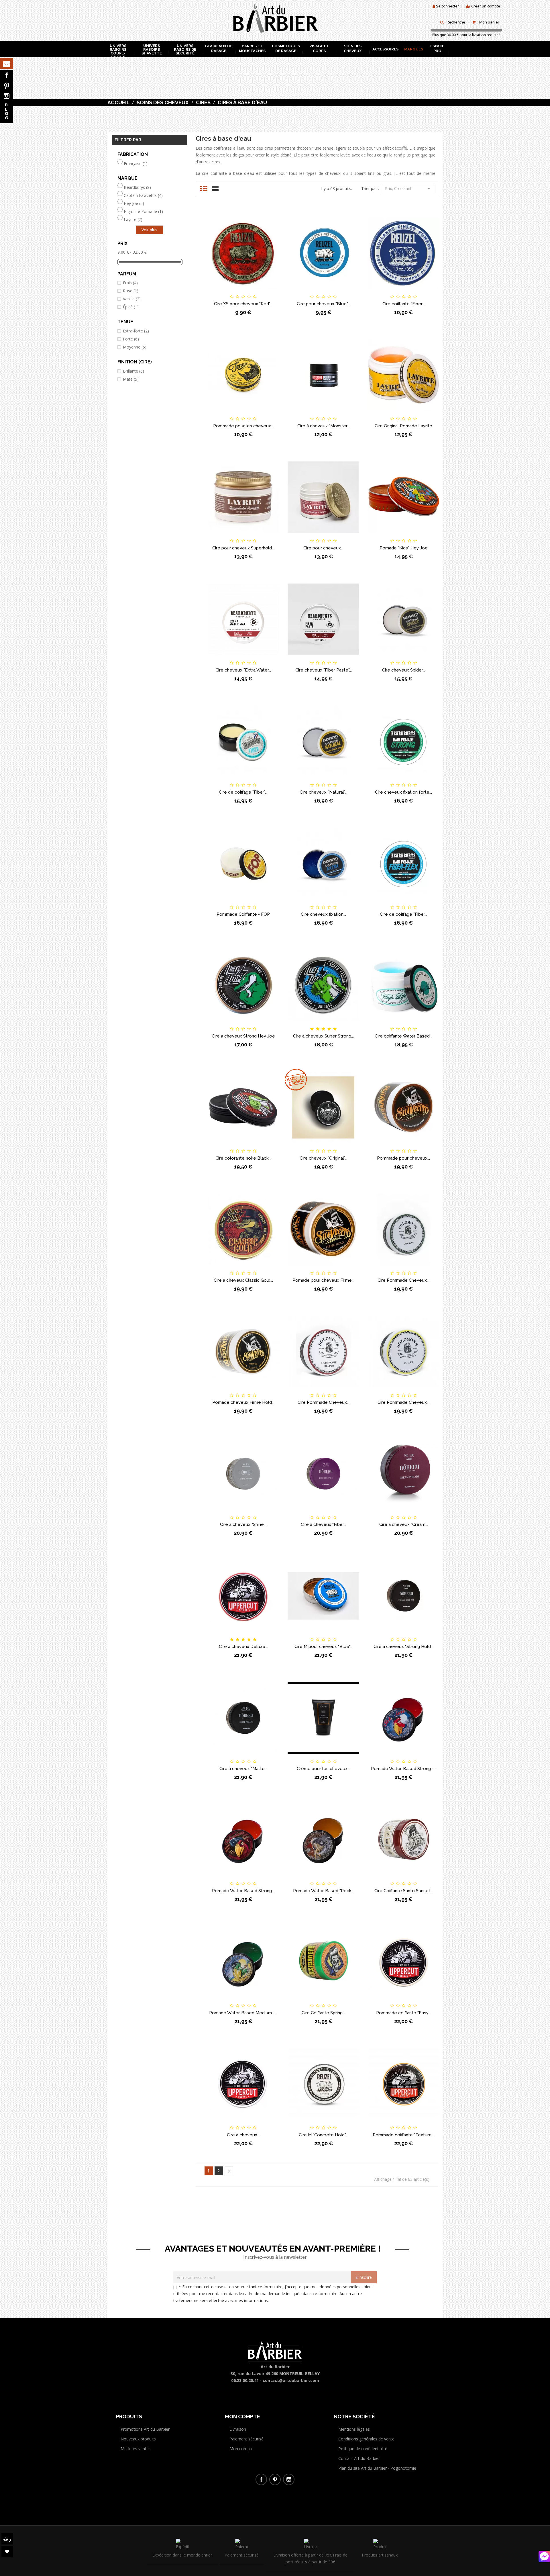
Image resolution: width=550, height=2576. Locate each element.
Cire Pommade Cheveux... (403, 1280)
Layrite (133, 220)
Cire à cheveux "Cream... (404, 1524)
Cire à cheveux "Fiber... (323, 1524)
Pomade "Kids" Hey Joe (404, 548)
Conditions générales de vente (366, 2439)
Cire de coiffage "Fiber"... (243, 792)
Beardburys (137, 187)
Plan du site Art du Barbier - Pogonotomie (377, 2468)
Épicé (131, 307)
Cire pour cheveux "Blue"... (323, 304)
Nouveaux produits (138, 2439)
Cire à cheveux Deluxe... (243, 1647)
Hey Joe (134, 203)
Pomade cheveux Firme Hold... (243, 1402)
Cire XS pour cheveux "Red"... (243, 304)
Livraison (238, 2429)
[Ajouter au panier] (214, 292)
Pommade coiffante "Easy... (403, 2013)
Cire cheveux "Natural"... (324, 792)
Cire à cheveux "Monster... (323, 426)
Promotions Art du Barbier (145, 2429)
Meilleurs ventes (136, 2449)
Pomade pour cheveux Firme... (323, 1280)
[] (229, 2171)
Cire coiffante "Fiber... (403, 304)
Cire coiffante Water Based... (403, 1036)
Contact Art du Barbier (359, 2458)
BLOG (7, 111)
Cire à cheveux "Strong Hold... (403, 1647)
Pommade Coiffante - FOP (243, 914)
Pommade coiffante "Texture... (403, 2135)
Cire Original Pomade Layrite (403, 426)
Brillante (133, 371)
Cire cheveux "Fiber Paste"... (324, 670)
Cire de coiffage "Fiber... (403, 914)
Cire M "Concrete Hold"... (323, 2135)
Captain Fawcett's (143, 195)
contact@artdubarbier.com (291, 2380)
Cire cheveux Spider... (404, 670)
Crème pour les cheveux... (323, 1769)
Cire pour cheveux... (323, 548)
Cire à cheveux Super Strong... (323, 1036)
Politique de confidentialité (363, 2449)
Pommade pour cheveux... (403, 1158)
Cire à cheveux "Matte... (243, 1769)
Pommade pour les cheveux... (243, 426)
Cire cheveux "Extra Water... (243, 670)
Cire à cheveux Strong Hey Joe (243, 1036)
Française (136, 164)
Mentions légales (354, 2429)
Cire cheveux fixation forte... (403, 792)
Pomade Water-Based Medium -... (243, 2013)
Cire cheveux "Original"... (324, 1158)
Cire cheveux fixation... (323, 914)
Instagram (7, 96)
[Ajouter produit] (253, 292)
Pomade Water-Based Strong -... (404, 1769)
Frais (130, 283)
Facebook (7, 75)
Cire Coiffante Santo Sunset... (404, 1891)
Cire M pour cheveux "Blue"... (324, 1647)
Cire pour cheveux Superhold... (243, 548)
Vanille (132, 299)
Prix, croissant (409, 189)
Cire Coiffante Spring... (323, 2013)
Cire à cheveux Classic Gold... (243, 1280)
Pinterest (7, 86)
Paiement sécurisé (246, 2439)
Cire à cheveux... (243, 2135)
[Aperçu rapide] (272, 292)
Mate (131, 379)
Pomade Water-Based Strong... (243, 1891)
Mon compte (241, 2449)
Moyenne (135, 347)
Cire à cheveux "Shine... (243, 1524)
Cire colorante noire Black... (243, 1158)
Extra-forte (136, 331)
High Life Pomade (143, 212)
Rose (131, 291)
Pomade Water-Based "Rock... (324, 1891)
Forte (131, 339)
